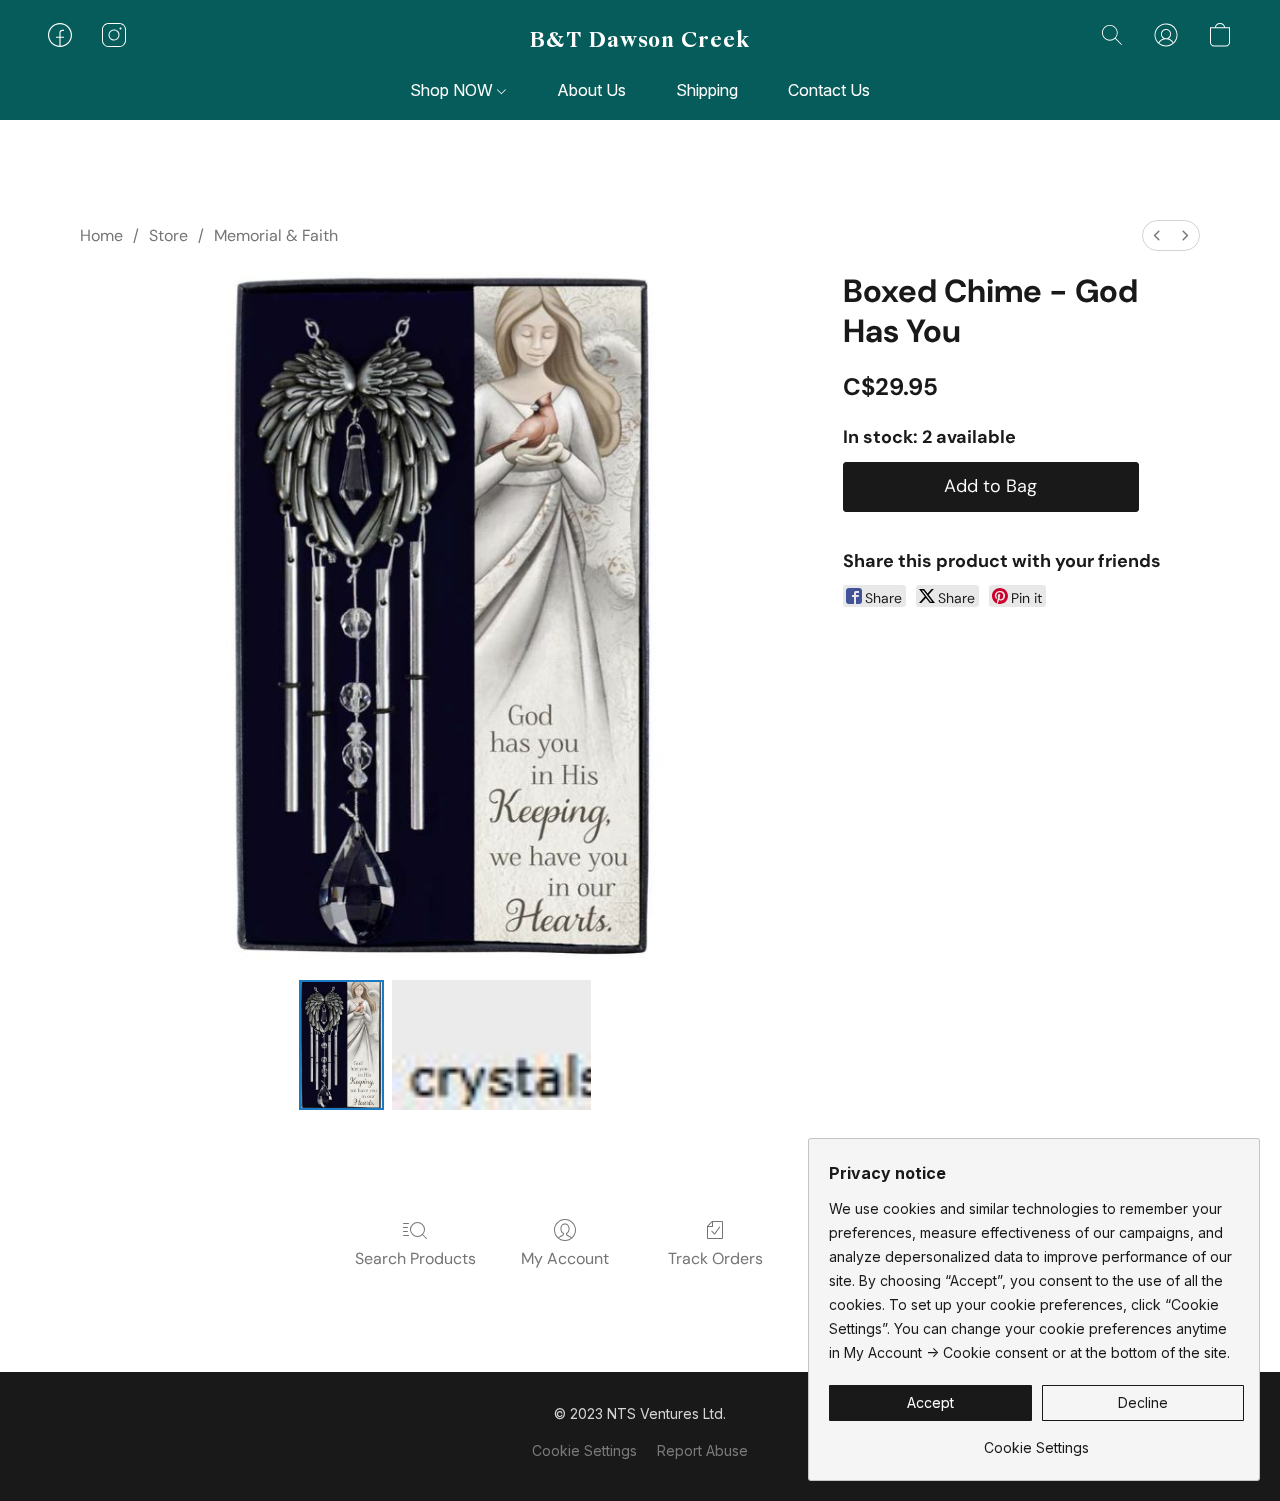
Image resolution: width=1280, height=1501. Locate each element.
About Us (591, 90)
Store (168, 235)
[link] (1036, 1440)
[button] (640, 40)
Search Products (415, 1258)
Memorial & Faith (276, 235)
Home (101, 235)
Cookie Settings (584, 1450)
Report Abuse (702, 1450)
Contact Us (829, 90)
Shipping (707, 90)
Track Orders (715, 1258)
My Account (565, 1258)
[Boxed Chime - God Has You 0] (341, 1045)
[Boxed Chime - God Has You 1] (492, 1045)
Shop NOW (453, 90)
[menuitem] (1157, 235)
